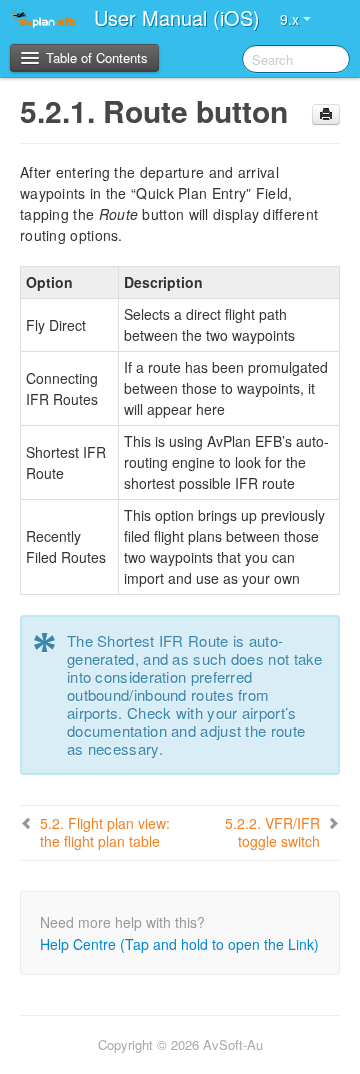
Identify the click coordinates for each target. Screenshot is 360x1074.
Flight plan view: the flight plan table (105, 832)
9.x (291, 19)
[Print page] (326, 114)
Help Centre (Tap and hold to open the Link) (179, 944)
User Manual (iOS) (177, 17)
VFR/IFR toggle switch (272, 832)
